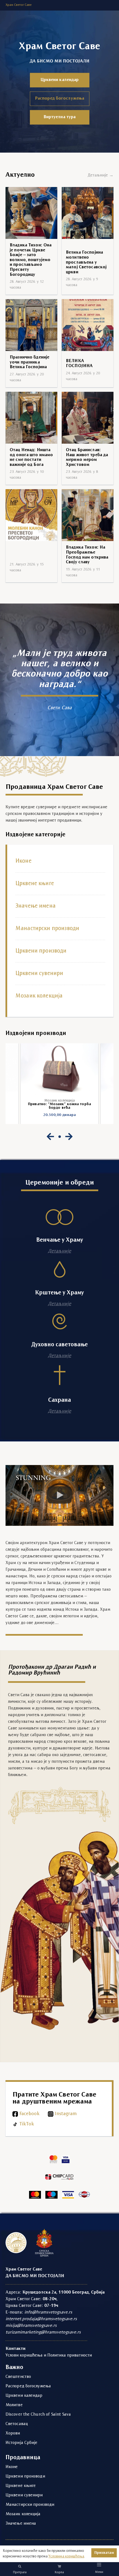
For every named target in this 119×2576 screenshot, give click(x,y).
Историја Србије (22, 2443)
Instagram (66, 2114)
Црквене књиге (35, 884)
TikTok (27, 2124)
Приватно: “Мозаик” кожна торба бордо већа (59, 1106)
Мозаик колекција (39, 996)
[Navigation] (99, 2564)
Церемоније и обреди (59, 1183)
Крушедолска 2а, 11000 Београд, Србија (64, 2292)
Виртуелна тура (60, 117)
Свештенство (18, 2377)
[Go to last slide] (50, 1137)
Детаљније (59, 1251)
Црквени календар (60, 80)
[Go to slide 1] (60, 1137)
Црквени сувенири (39, 974)
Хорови (13, 2433)
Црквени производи (41, 951)
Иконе (24, 861)
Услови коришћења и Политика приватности (49, 2355)
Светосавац (17, 2424)
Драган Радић (72, 1667)
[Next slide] (69, 1137)
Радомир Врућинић (34, 1673)
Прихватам (104, 2553)
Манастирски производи (47, 929)
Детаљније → (101, 175)
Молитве (14, 2405)
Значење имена (36, 906)
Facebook (29, 2114)
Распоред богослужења (59, 99)
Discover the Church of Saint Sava (38, 2415)
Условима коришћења (66, 2556)
